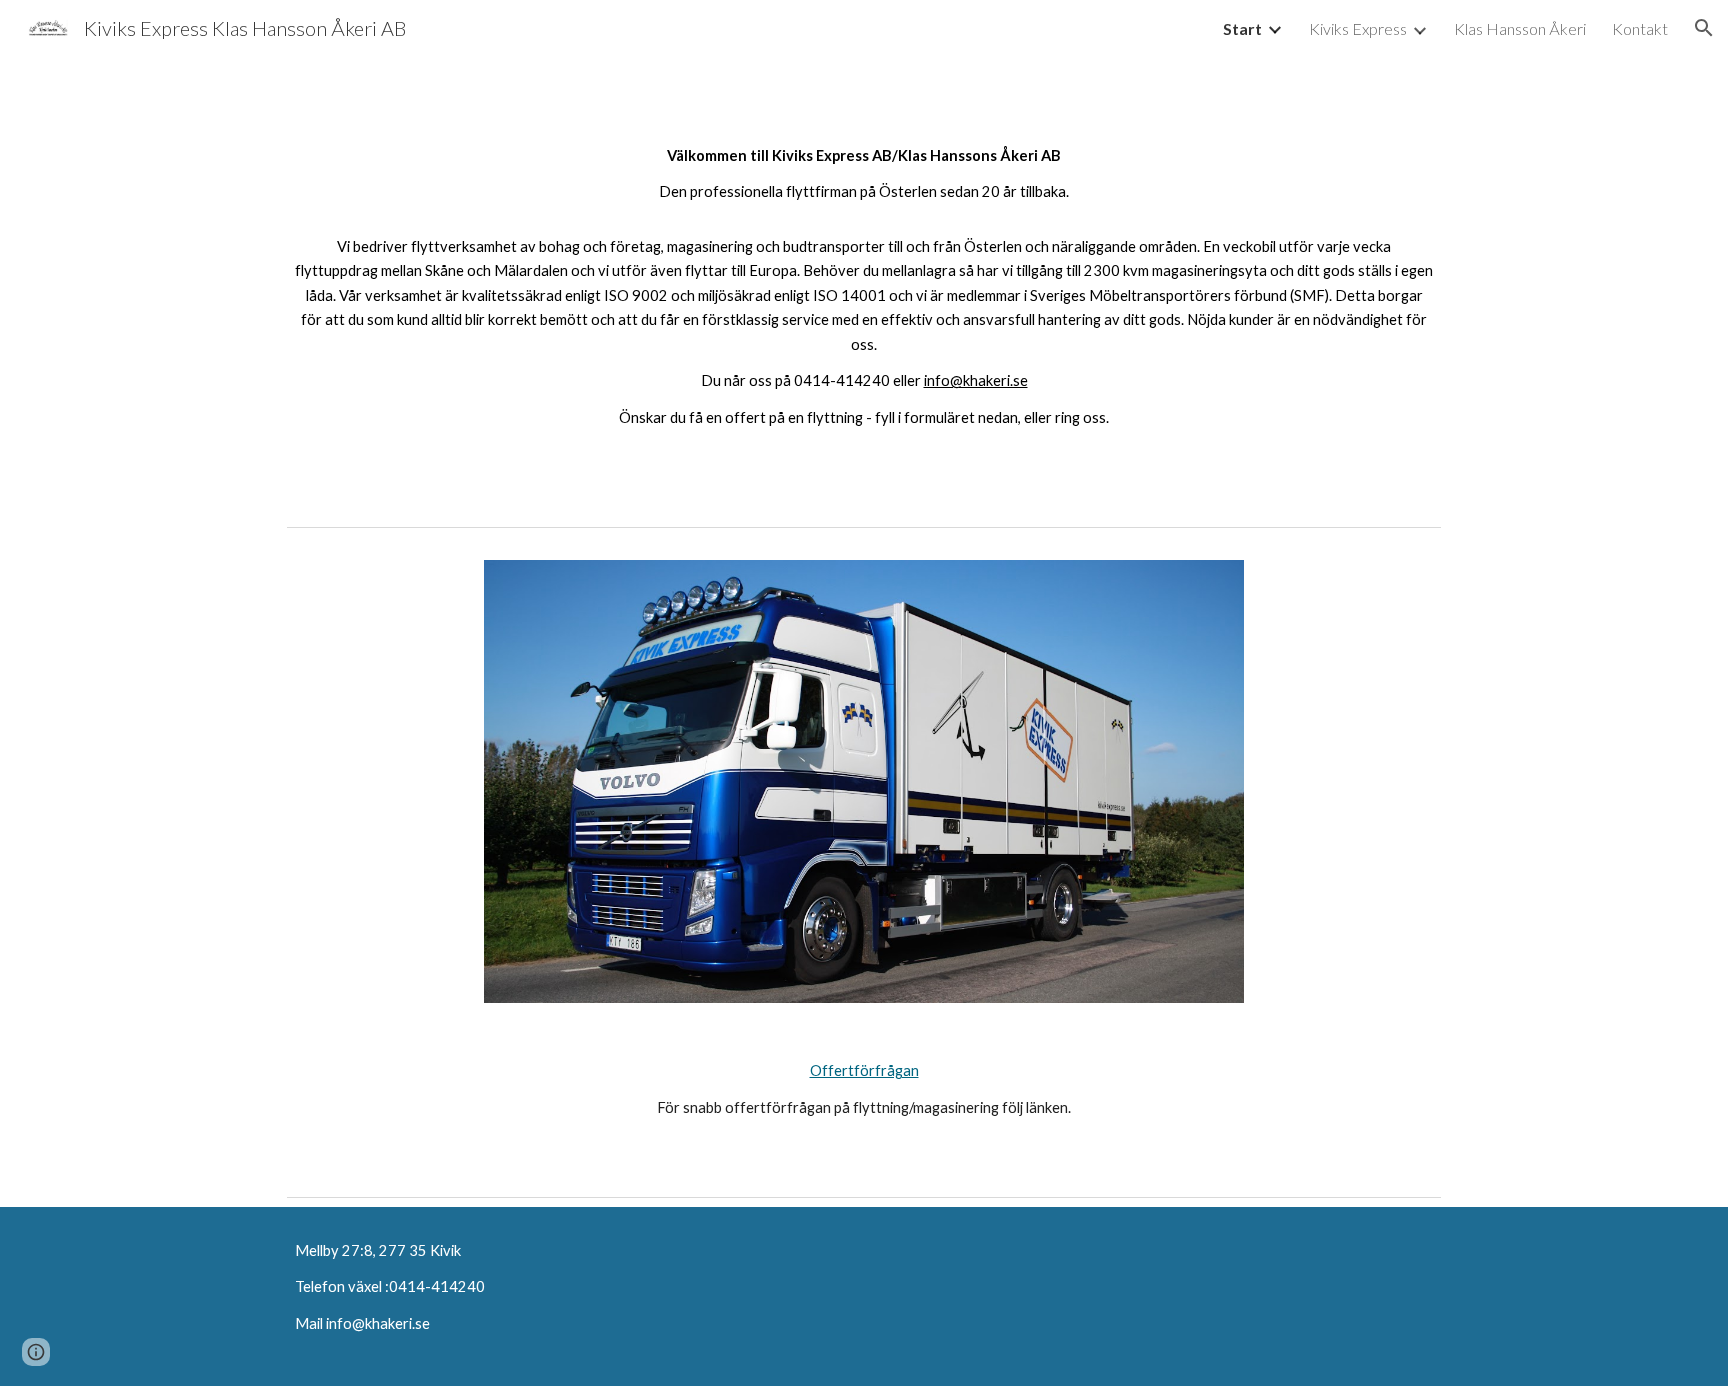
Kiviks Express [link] (1358, 28)
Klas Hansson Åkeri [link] (1520, 28)
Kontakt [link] (1640, 28)
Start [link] (1242, 28)
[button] (1704, 28)
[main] (864, 287)
